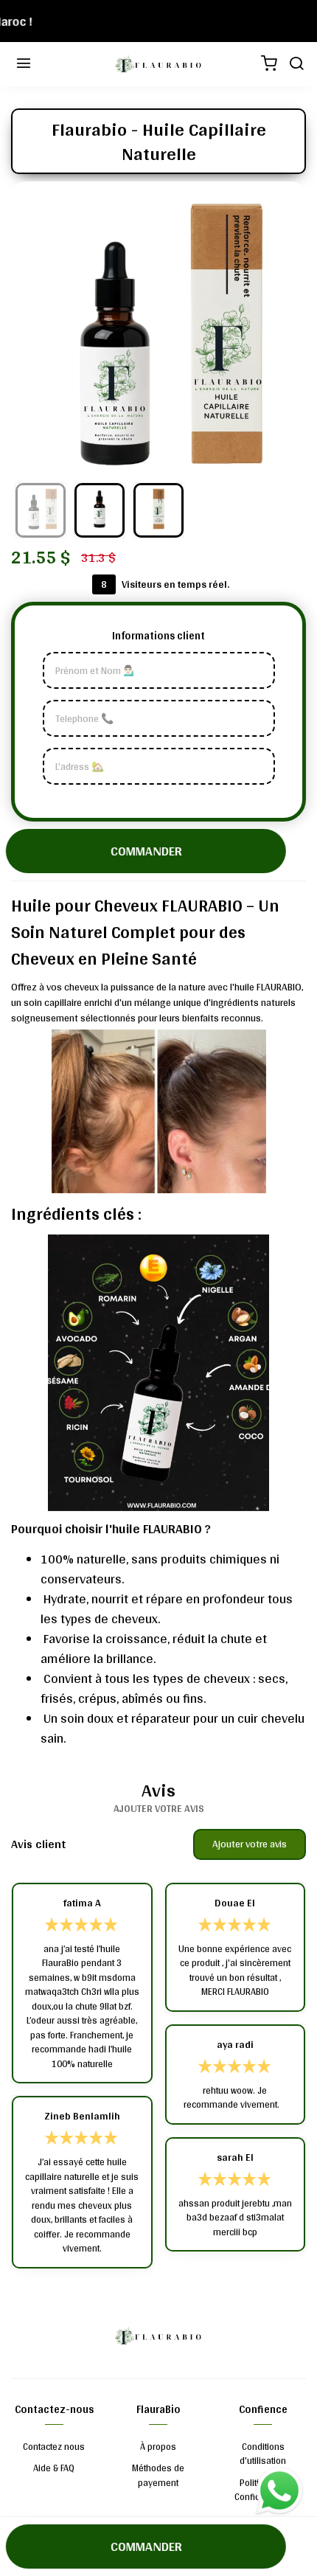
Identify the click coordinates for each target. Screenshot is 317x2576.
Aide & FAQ (54, 2468)
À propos (158, 2447)
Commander (144, 851)
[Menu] (22, 64)
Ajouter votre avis (250, 1844)
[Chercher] (295, 64)
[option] (158, 329)
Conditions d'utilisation (263, 2454)
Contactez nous (54, 2447)
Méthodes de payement (158, 2475)
